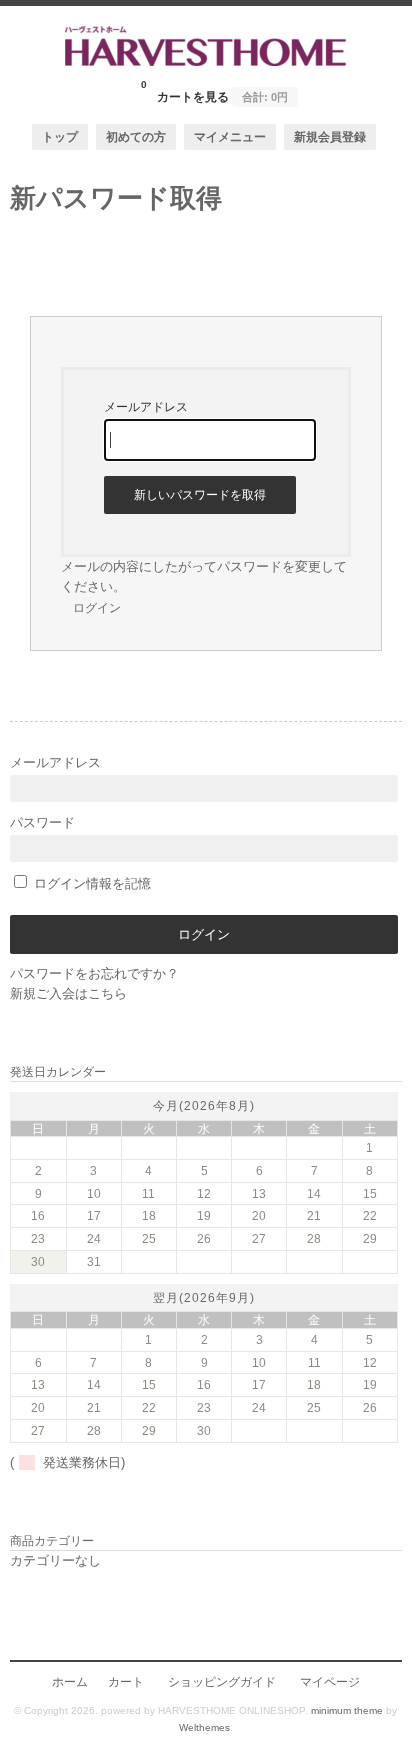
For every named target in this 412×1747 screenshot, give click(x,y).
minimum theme (347, 1710)
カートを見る (214, 91)
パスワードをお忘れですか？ (94, 973)
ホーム (70, 1681)
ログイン (97, 608)
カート (126, 1681)
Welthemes (204, 1727)
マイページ (330, 1681)
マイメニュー (230, 136)
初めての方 (136, 136)
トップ (60, 136)
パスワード (42, 822)
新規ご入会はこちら (68, 993)
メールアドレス (55, 762)
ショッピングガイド (222, 1681)
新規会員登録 (330, 136)
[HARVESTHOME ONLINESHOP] (205, 61)
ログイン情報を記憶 (90, 883)
